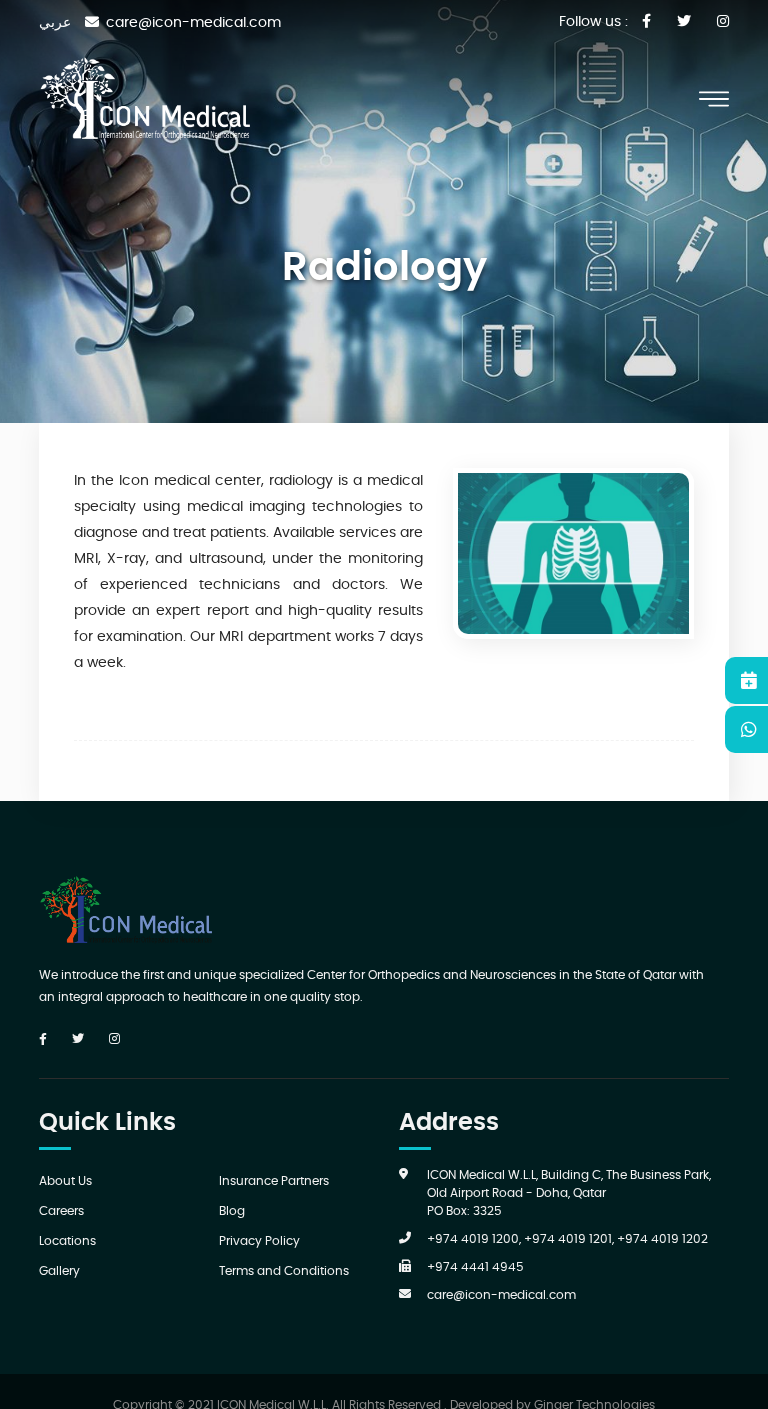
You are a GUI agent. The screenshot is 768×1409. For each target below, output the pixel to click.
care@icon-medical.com (501, 1295)
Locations (67, 1241)
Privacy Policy (259, 1241)
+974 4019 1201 (568, 1239)
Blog (232, 1211)
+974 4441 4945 (475, 1267)
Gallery (59, 1271)
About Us (65, 1181)
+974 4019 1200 (473, 1239)
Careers (61, 1211)
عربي (55, 23)
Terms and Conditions (284, 1271)
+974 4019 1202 (662, 1239)
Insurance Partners (274, 1181)
